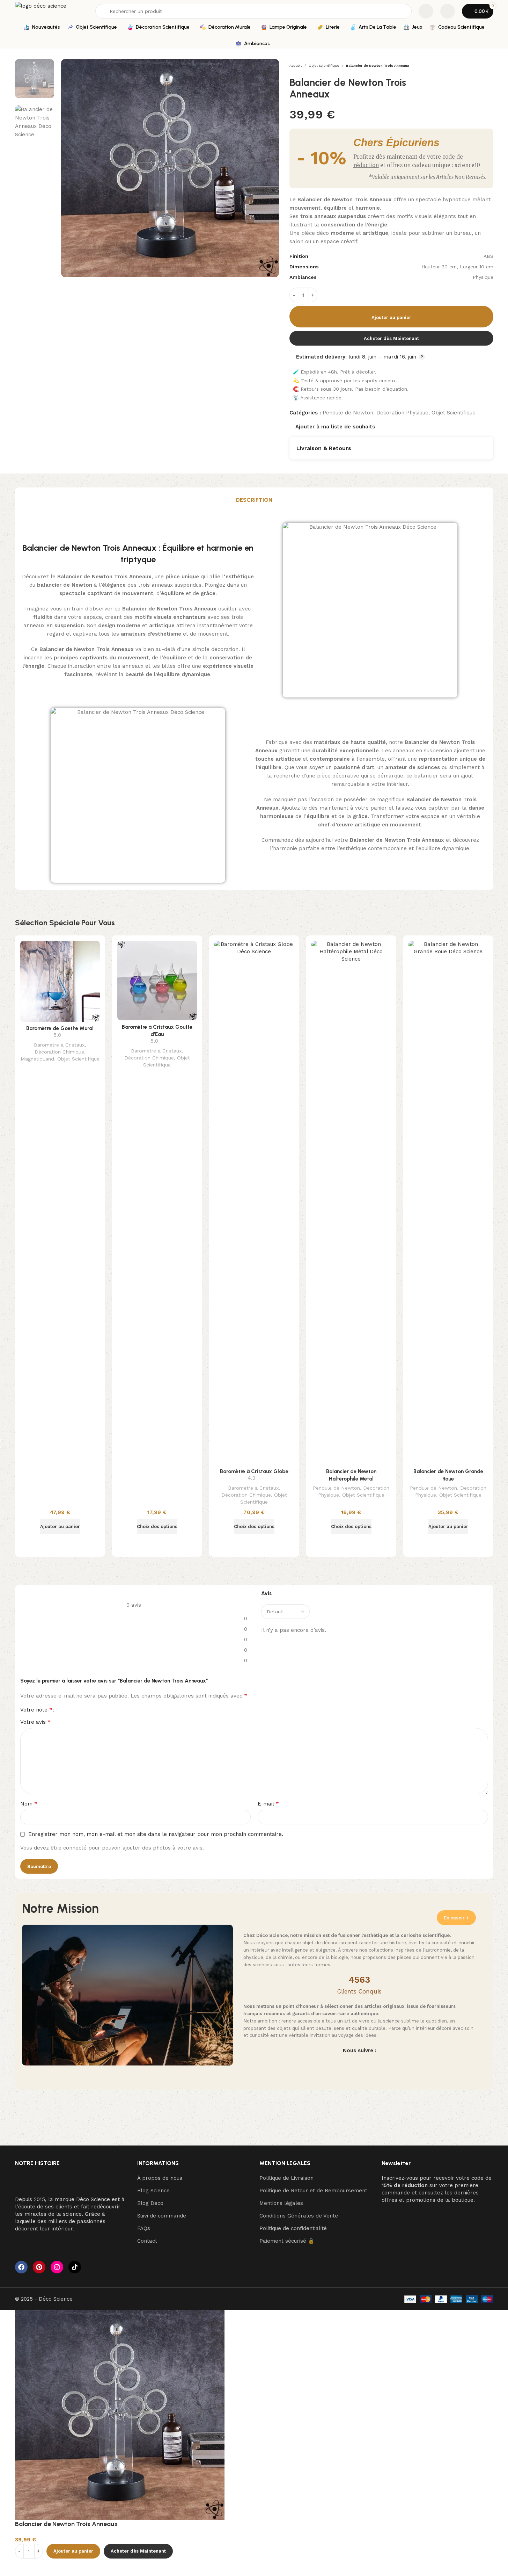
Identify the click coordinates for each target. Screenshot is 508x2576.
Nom (29, 1804)
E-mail (268, 1804)
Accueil (296, 66)
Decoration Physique (402, 413)
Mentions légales (281, 2203)
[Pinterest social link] (368, 2065)
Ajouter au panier (391, 317)
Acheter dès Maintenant (391, 338)
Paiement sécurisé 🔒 (287, 2241)
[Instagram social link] (351, 2065)
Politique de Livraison (286, 2178)
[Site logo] (52, 11)
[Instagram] (57, 2267)
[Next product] (489, 66)
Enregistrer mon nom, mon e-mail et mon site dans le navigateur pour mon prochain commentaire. (156, 1834)
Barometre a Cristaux (59, 1045)
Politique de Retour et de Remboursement (313, 2191)
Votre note (36, 1710)
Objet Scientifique (324, 66)
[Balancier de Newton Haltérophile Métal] (351, 1203)
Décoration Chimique (59, 1052)
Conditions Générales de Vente (299, 2216)
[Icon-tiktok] (75, 2267)
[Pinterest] (39, 2267)
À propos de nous (160, 2178)
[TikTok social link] (386, 2065)
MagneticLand (37, 1059)
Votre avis (35, 1722)
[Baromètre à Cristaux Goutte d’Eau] (157, 981)
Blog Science (153, 2191)
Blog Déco (150, 2203)
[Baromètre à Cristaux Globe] (254, 1203)
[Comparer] (24, 2567)
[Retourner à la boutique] (481, 66)
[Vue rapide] (60, 1543)
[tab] (254, 500)
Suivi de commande (162, 2216)
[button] (60, 1527)
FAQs (144, 2228)
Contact (147, 2241)
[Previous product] (472, 66)
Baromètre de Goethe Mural (60, 1028)
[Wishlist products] (426, 11)
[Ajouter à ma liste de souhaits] (43, 2567)
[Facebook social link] (333, 2065)
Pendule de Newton (348, 413)
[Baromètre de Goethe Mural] (60, 981)
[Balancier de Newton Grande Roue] (448, 1203)
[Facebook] (21, 2267)
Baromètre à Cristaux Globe (254, 1471)
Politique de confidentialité (293, 2228)
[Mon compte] (448, 11)
